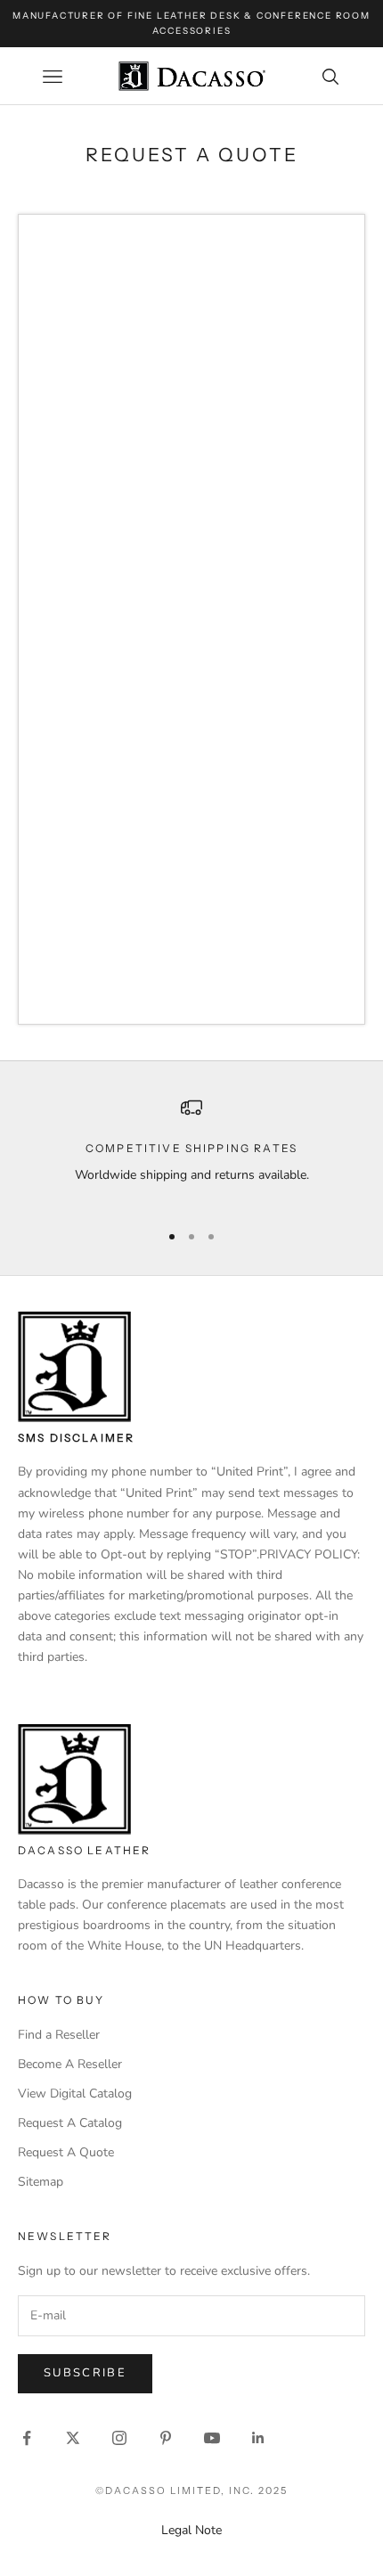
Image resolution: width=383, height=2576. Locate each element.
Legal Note (191, 2530)
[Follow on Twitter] (73, 2438)
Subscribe (85, 2373)
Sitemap (41, 2182)
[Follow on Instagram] (119, 2438)
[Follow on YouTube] (212, 2438)
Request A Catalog (70, 2123)
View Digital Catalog (75, 2094)
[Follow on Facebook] (27, 2438)
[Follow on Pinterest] (166, 2438)
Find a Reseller (59, 2035)
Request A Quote (66, 2152)
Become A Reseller (70, 2064)
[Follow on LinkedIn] (258, 2438)
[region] (191, 1152)
